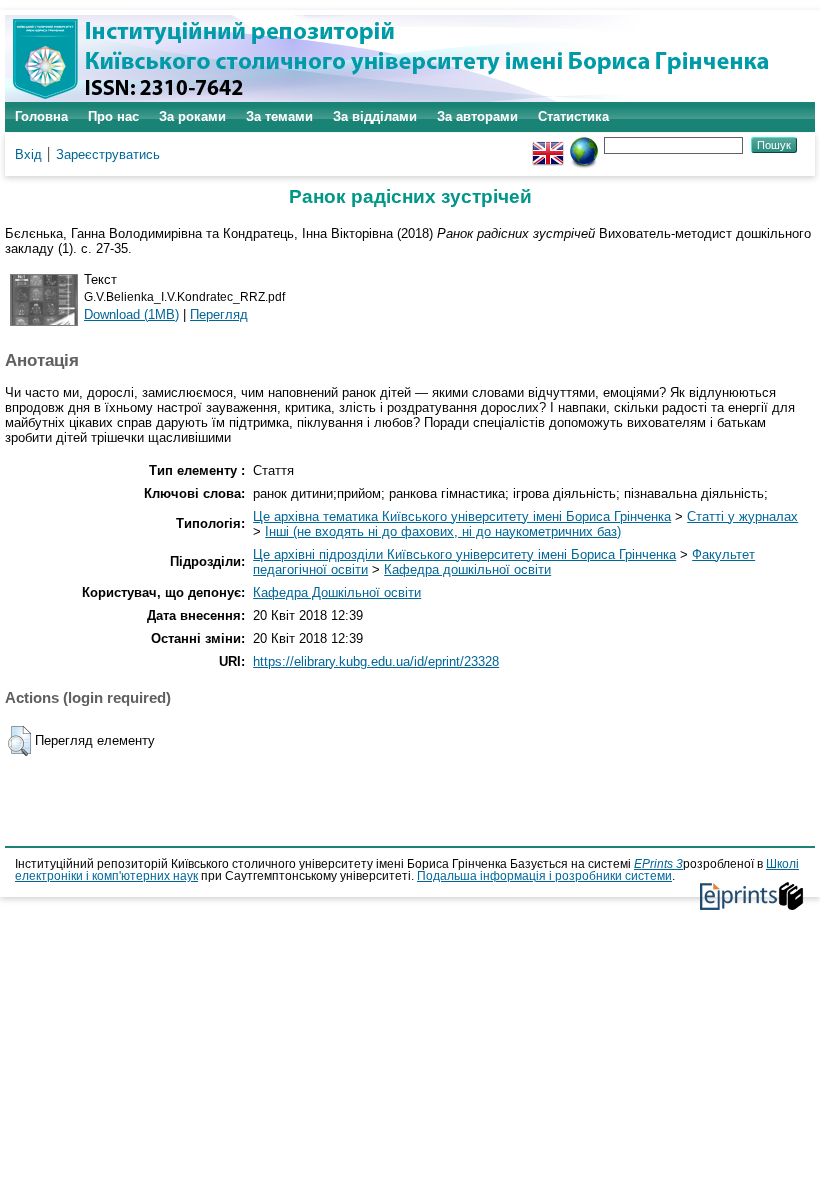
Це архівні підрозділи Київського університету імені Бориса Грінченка (464, 554)
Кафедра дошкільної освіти (467, 569)
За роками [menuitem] (192, 116)
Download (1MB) (131, 314)
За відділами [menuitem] (375, 116)
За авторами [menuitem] (477, 116)
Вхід (28, 154)
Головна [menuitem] (41, 116)
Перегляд (219, 314)
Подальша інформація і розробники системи (544, 876)
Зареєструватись (108, 154)
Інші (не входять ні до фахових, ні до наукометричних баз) (443, 531)
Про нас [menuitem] (113, 116)
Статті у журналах (742, 516)
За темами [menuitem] (279, 116)
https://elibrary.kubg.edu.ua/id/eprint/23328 (376, 661)
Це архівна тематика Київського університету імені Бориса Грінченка (462, 516)
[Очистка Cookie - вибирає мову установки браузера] (584, 144)
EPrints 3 (658, 864)
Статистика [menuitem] (573, 116)
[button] (19, 741)
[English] (548, 144)
